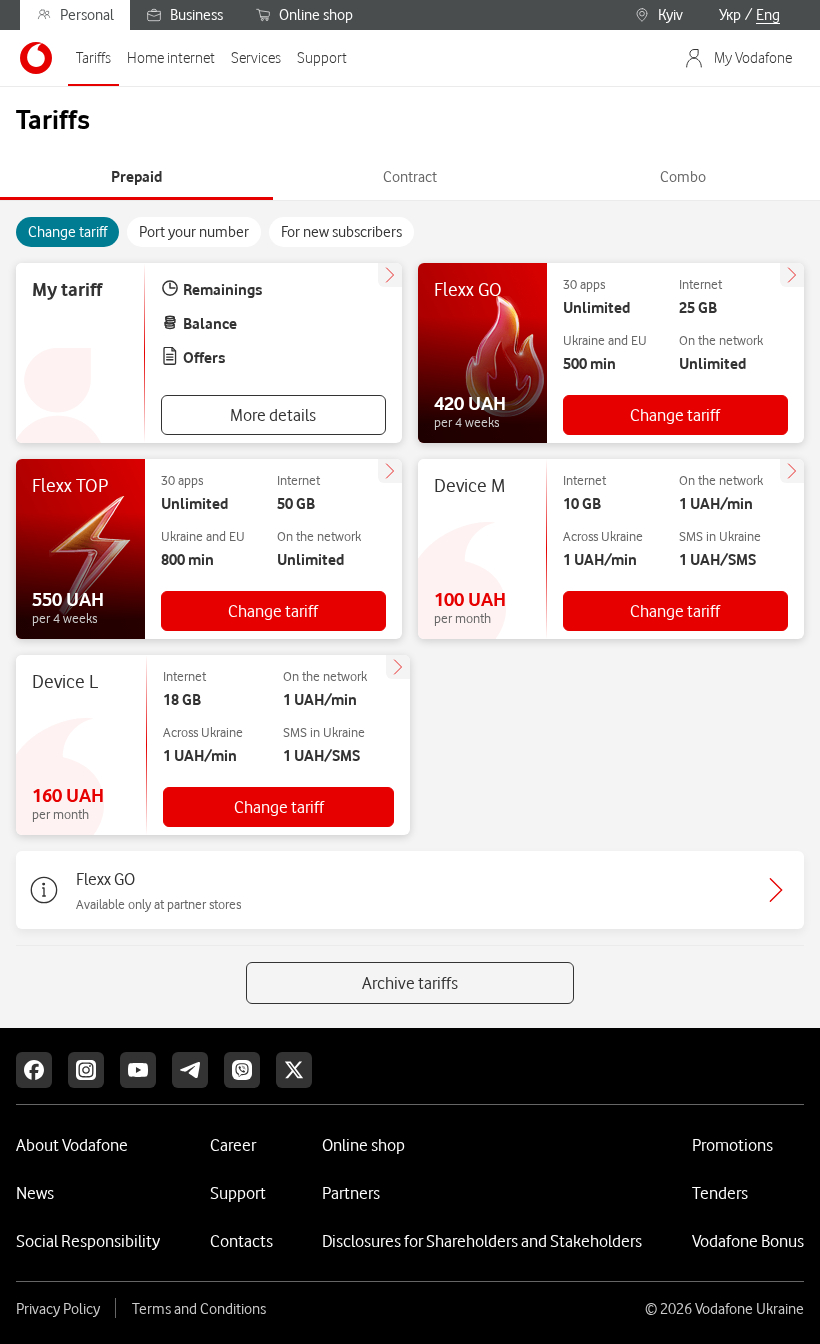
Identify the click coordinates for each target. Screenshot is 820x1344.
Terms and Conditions (199, 1309)
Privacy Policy (58, 1309)
